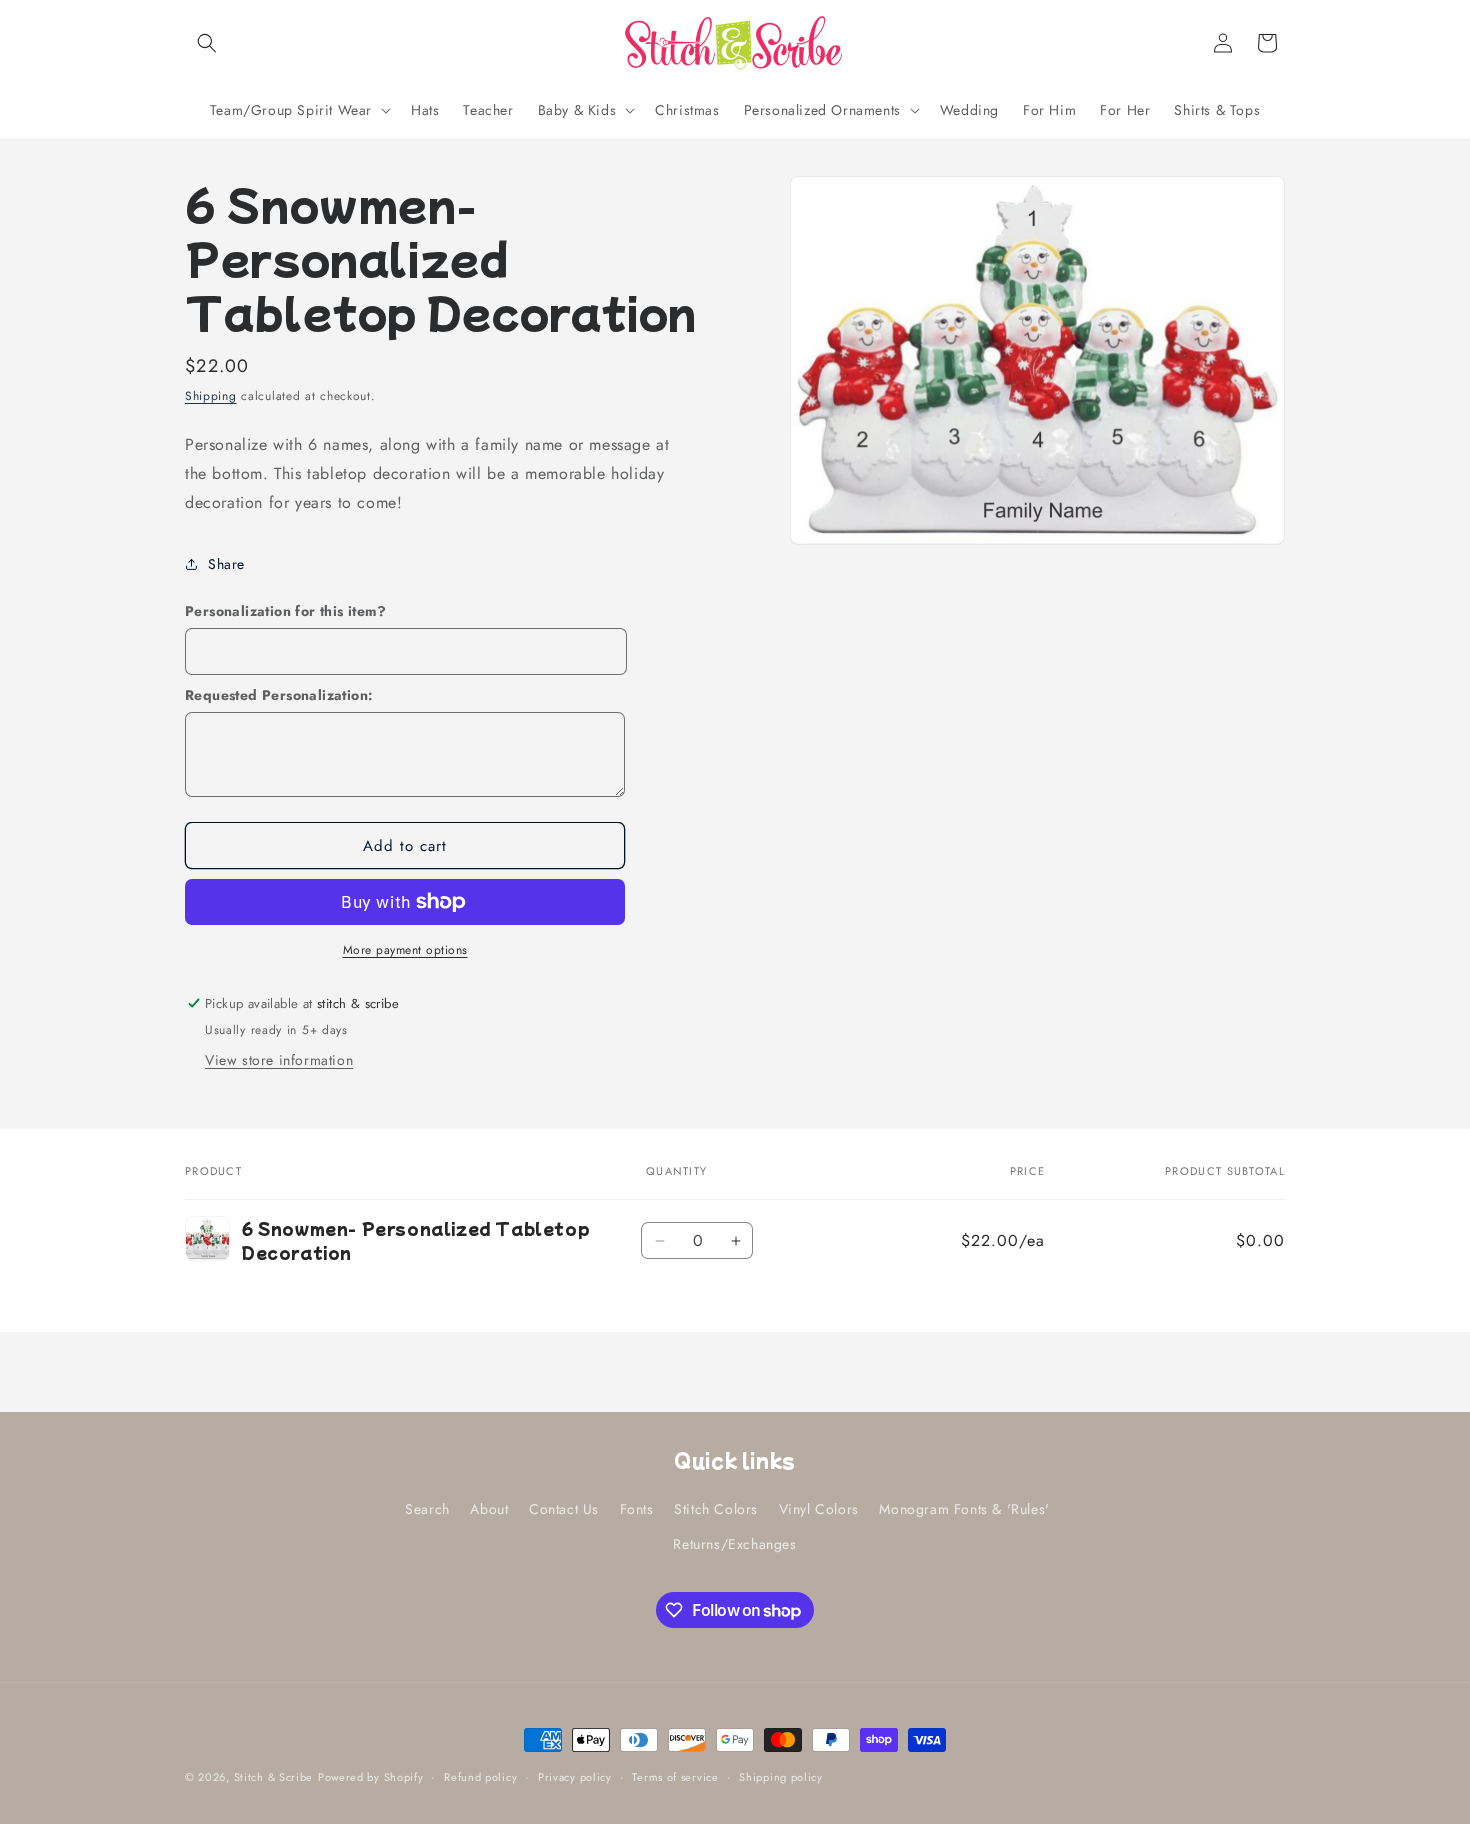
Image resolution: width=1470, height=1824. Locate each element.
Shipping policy (781, 1777)
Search (427, 1509)
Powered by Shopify (371, 1777)
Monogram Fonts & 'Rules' (964, 1509)
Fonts (637, 1509)
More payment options (405, 950)
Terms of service (675, 1777)
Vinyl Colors (819, 1509)
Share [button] (226, 564)
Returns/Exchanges (734, 1544)
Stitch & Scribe (274, 1777)
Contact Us (564, 1509)
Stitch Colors (716, 1509)
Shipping (211, 396)
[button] (207, 43)
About (489, 1509)
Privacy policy (575, 1777)
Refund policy (480, 1777)
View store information (279, 1060)
